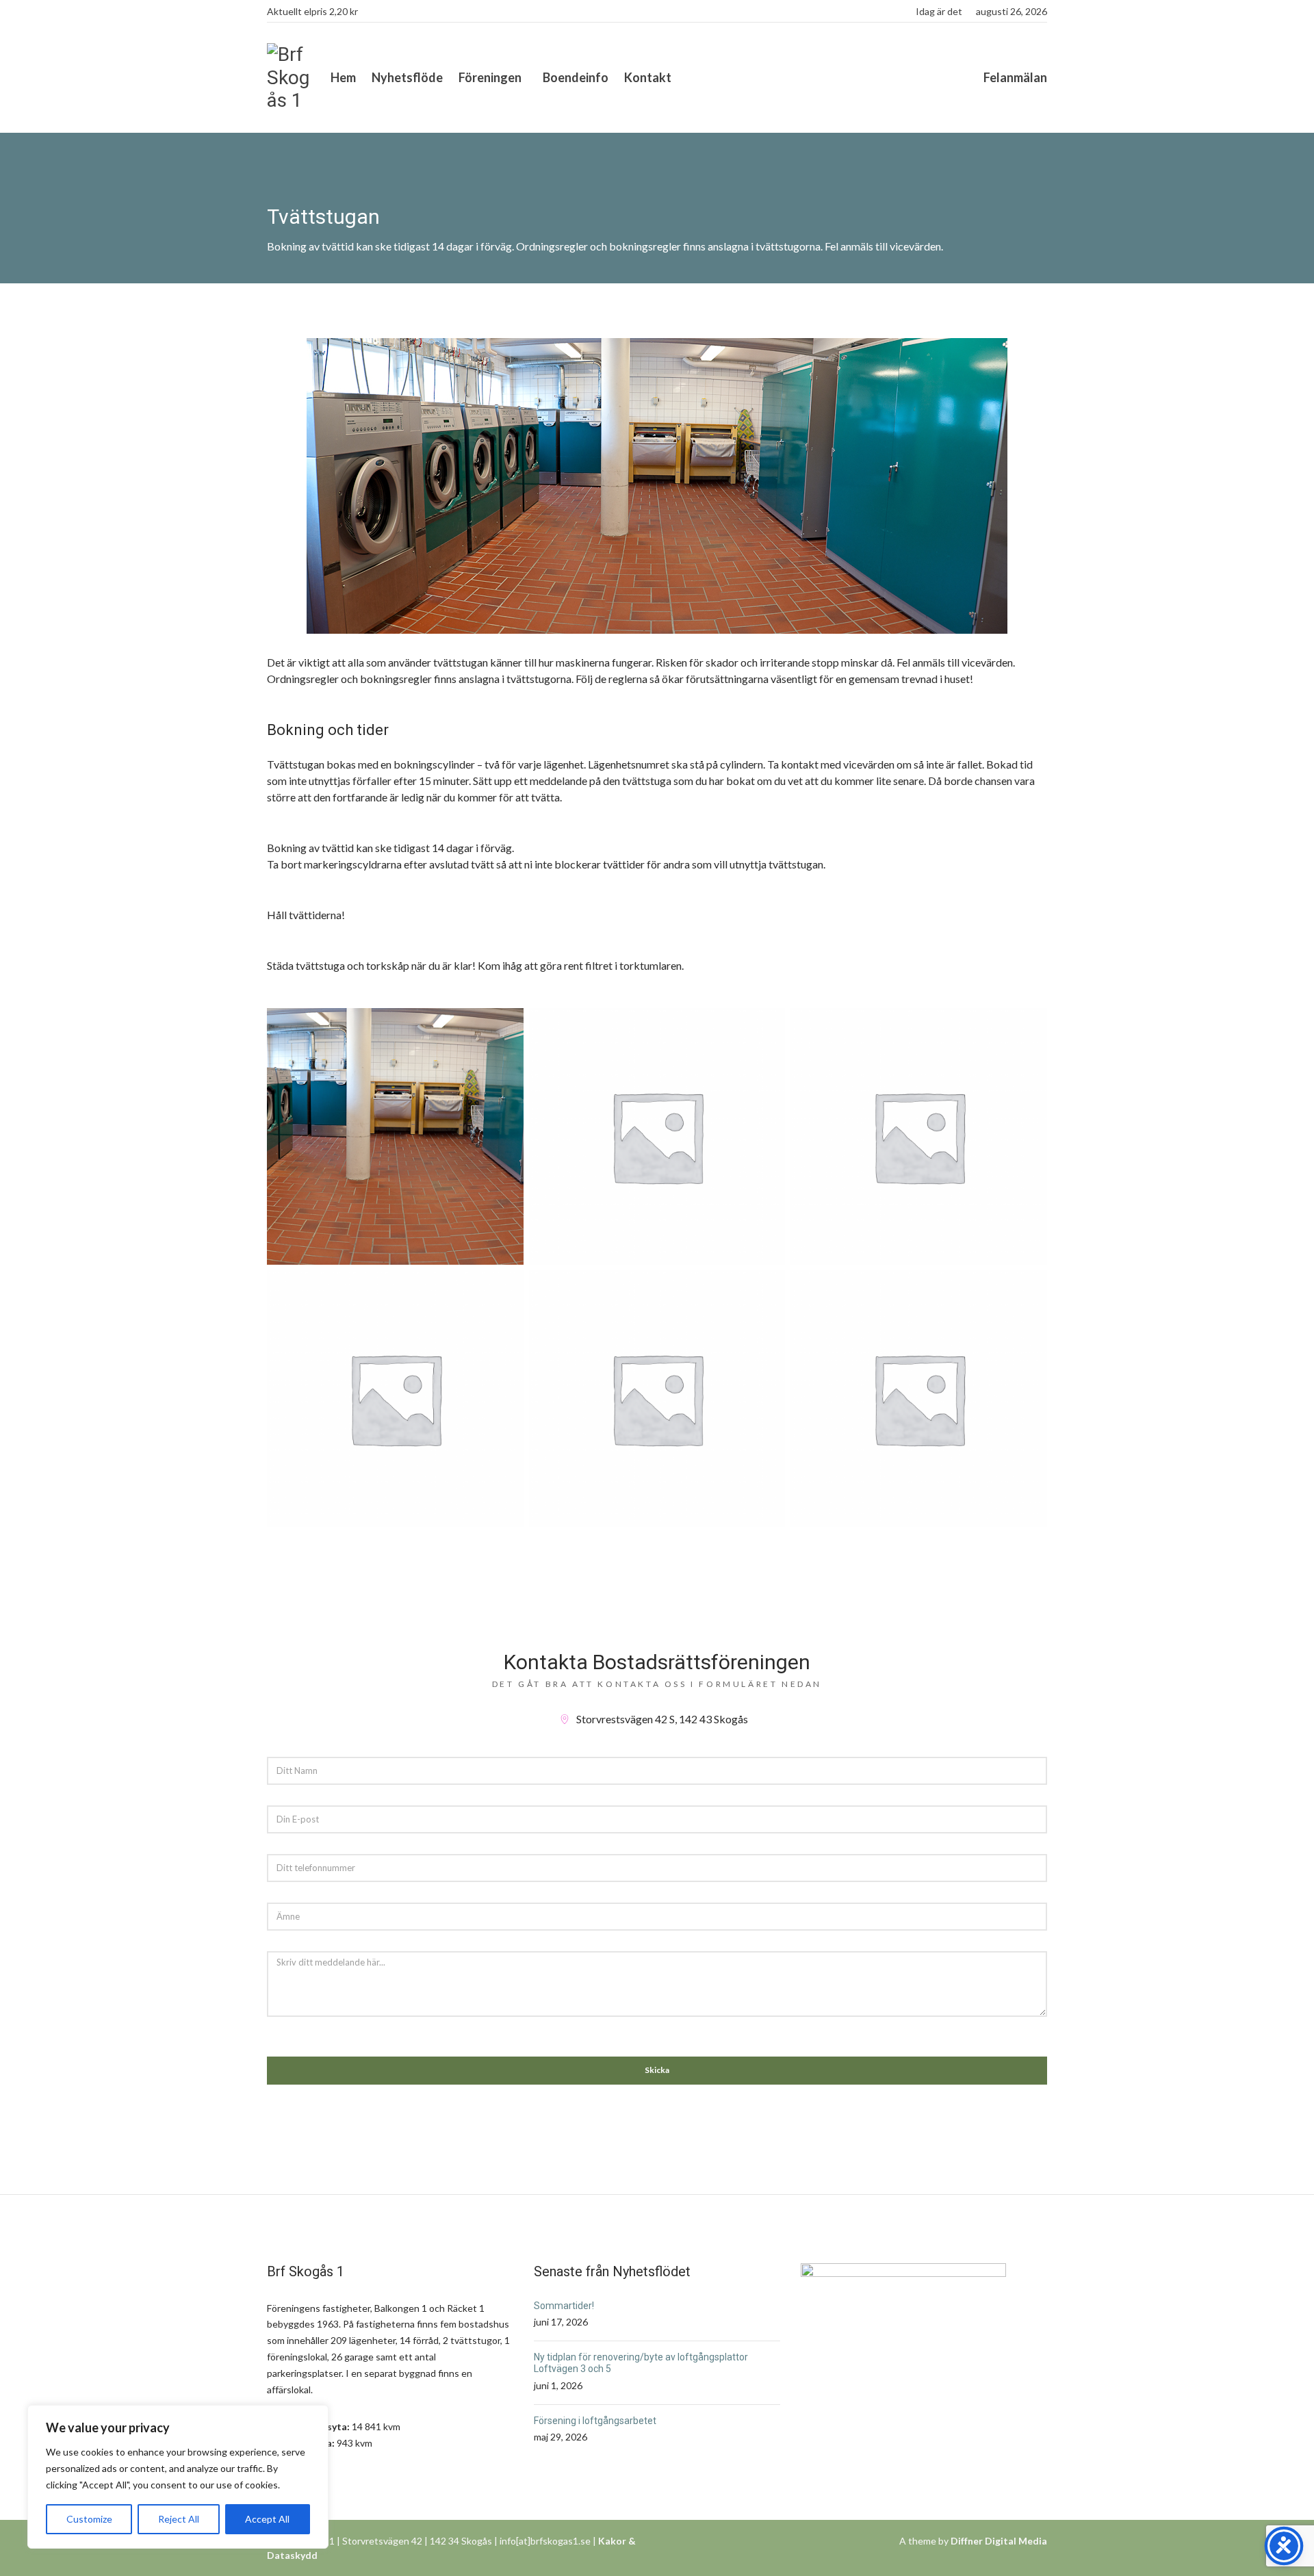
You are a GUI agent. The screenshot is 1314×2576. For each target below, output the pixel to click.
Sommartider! (564, 2306)
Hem (343, 77)
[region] (178, 2477)
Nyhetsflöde (407, 77)
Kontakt (648, 77)
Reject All (179, 2519)
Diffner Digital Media (999, 2541)
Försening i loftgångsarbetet (595, 2421)
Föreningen (490, 77)
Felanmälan (1015, 77)
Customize (89, 2519)
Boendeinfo (576, 77)
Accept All (267, 2519)
